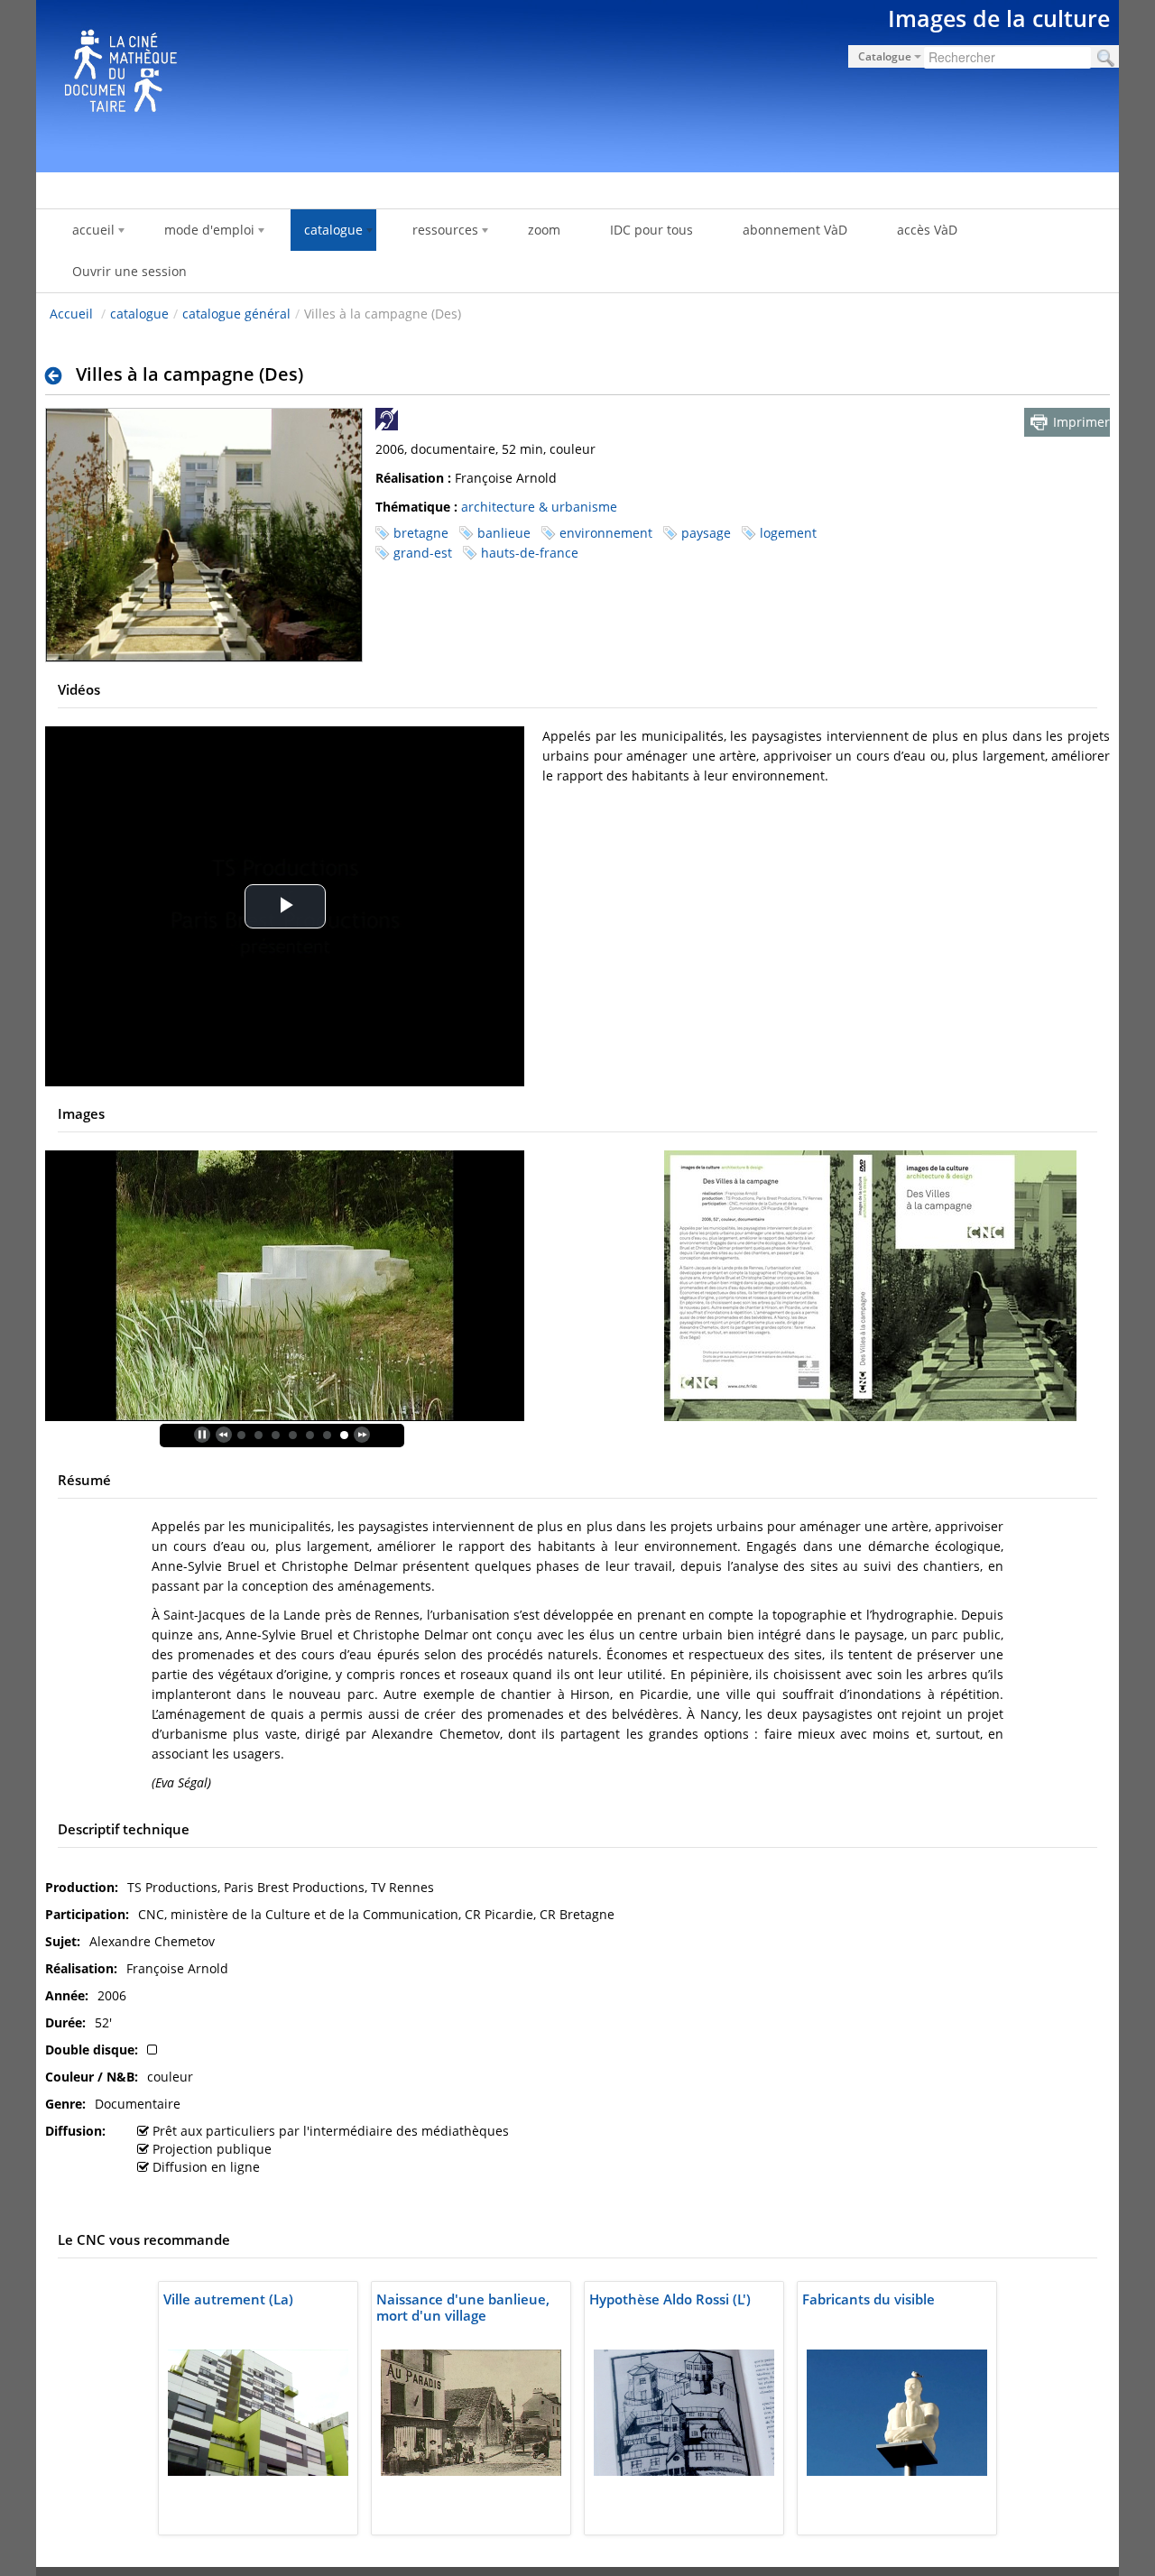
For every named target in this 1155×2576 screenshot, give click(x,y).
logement (788, 533)
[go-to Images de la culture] (577, 83)
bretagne (421, 533)
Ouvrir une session (129, 271)
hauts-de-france (530, 553)
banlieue (504, 533)
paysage (706, 533)
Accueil (71, 314)
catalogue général (236, 314)
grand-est (423, 553)
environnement (606, 533)
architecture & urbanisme (539, 507)
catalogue (139, 314)
